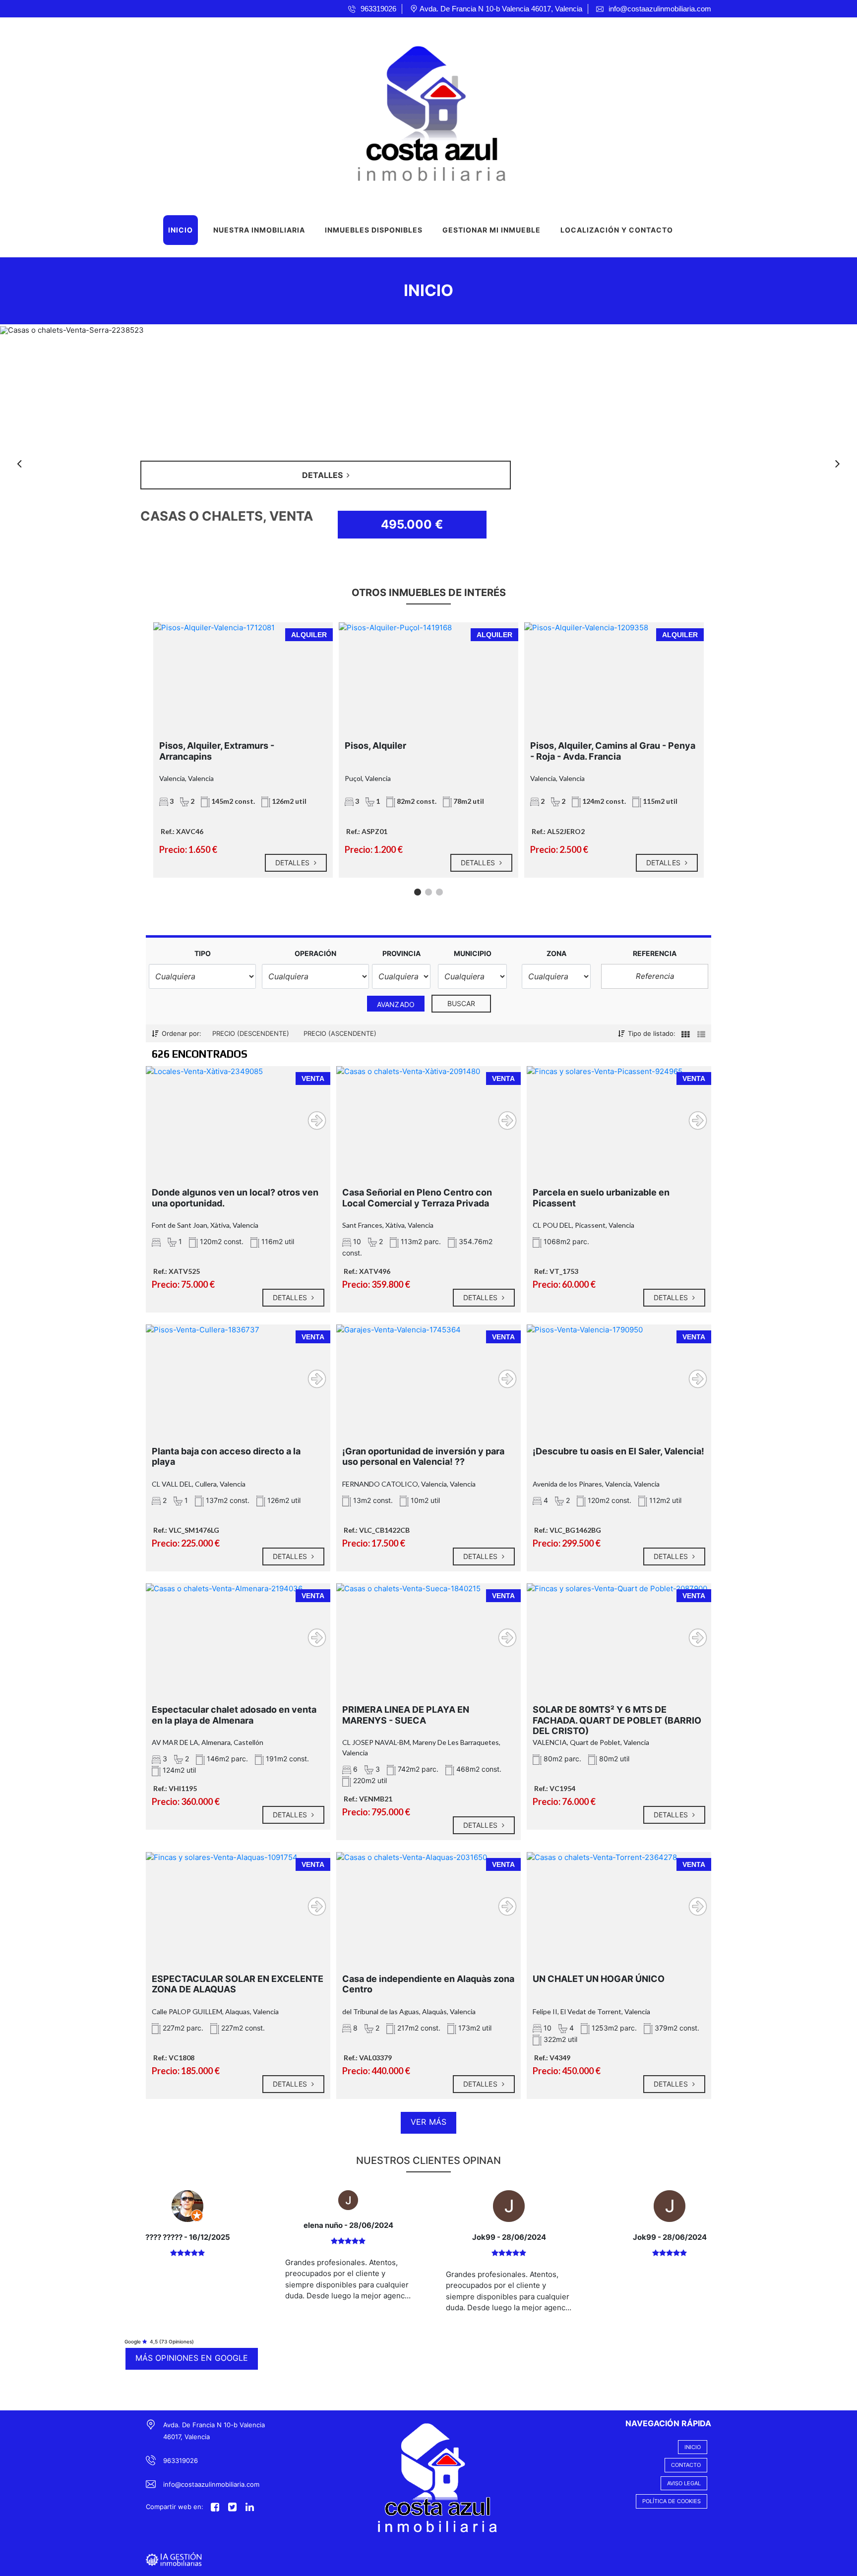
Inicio (181, 230)
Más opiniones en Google (192, 2358)
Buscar (461, 1003)
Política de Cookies (672, 2501)
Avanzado (396, 1004)
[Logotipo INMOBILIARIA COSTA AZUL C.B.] (419, 111)
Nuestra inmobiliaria (259, 230)
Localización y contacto (617, 230)
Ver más (428, 2122)
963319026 (181, 2460)
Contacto (686, 2465)
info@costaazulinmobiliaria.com (211, 2484)
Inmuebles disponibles (374, 230)
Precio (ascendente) (340, 1033)
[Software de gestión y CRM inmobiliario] (174, 2558)
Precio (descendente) (251, 1033)
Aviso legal (684, 2483)
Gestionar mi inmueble (491, 230)
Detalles (293, 863)
